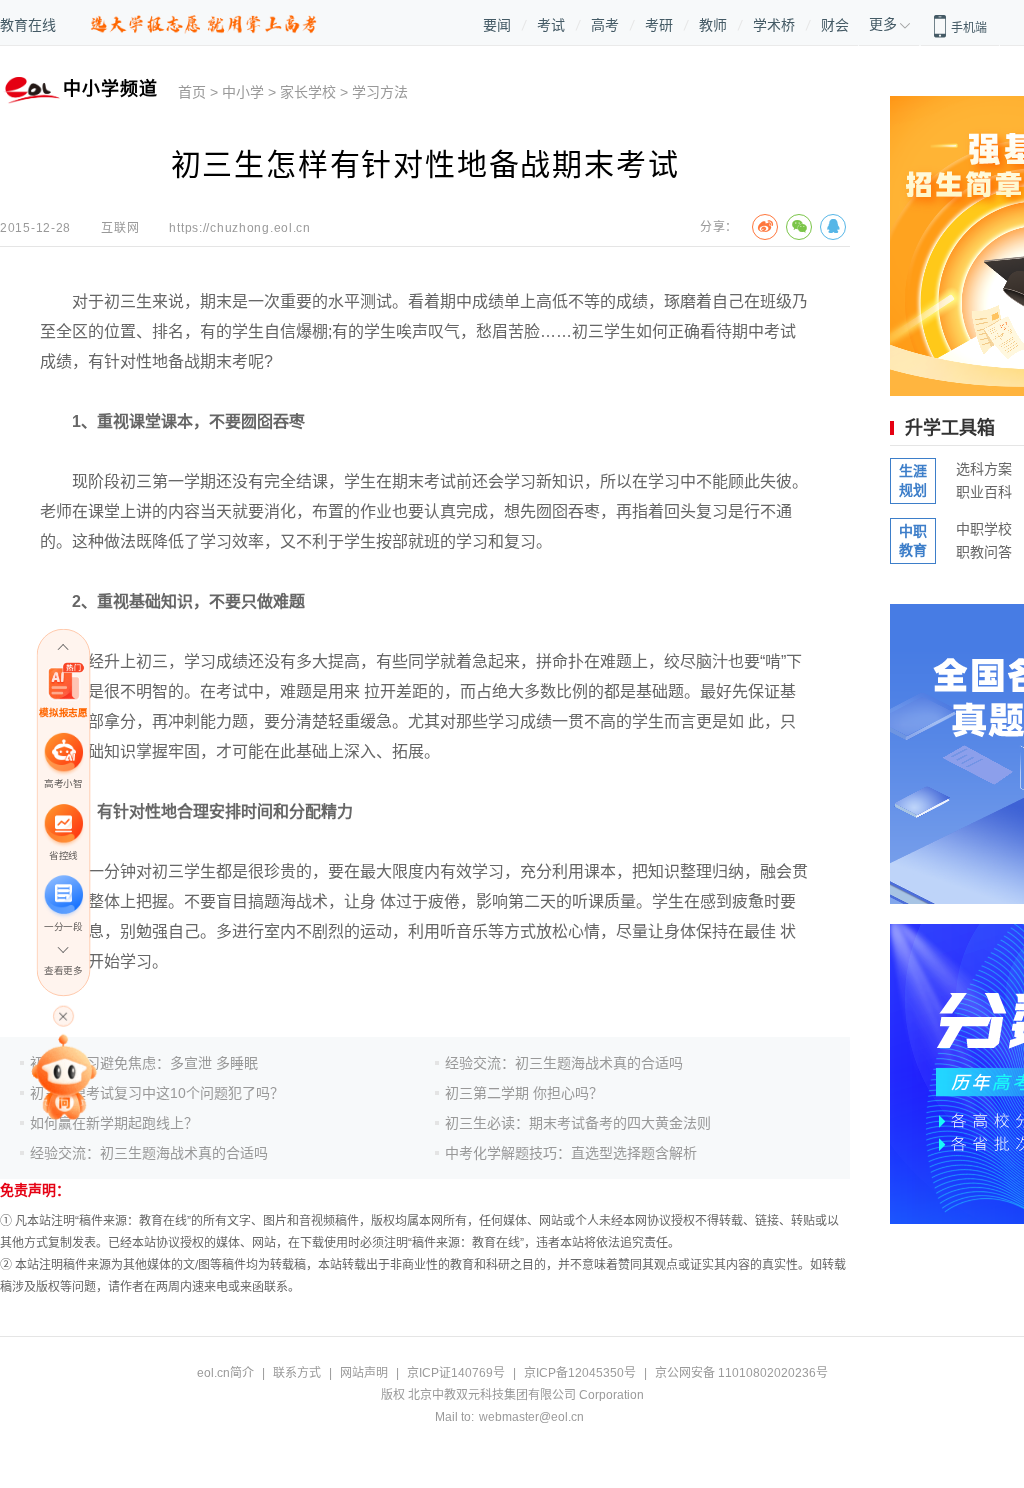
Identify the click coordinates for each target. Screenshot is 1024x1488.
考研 (659, 25)
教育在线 (28, 25)
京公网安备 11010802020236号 (741, 1373)
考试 (551, 25)
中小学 (243, 92)
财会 (835, 25)
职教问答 (984, 552)
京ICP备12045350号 (580, 1373)
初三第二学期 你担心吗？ (524, 1093)
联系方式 (297, 1373)
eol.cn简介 (225, 1373)
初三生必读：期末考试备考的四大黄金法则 (578, 1123)
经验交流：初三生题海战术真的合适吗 (149, 1153)
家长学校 (308, 92)
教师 (713, 25)
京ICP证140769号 (456, 1373)
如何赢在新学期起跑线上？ (114, 1123)
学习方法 (380, 92)
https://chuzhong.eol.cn (240, 228)
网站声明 (364, 1373)
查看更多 (63, 970)
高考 (605, 25)
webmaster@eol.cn (531, 1417)
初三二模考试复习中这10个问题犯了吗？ (157, 1093)
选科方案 (984, 469)
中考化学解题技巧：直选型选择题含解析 (571, 1153)
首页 (192, 92)
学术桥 (774, 25)
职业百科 (984, 492)
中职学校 (984, 529)
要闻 (497, 25)
